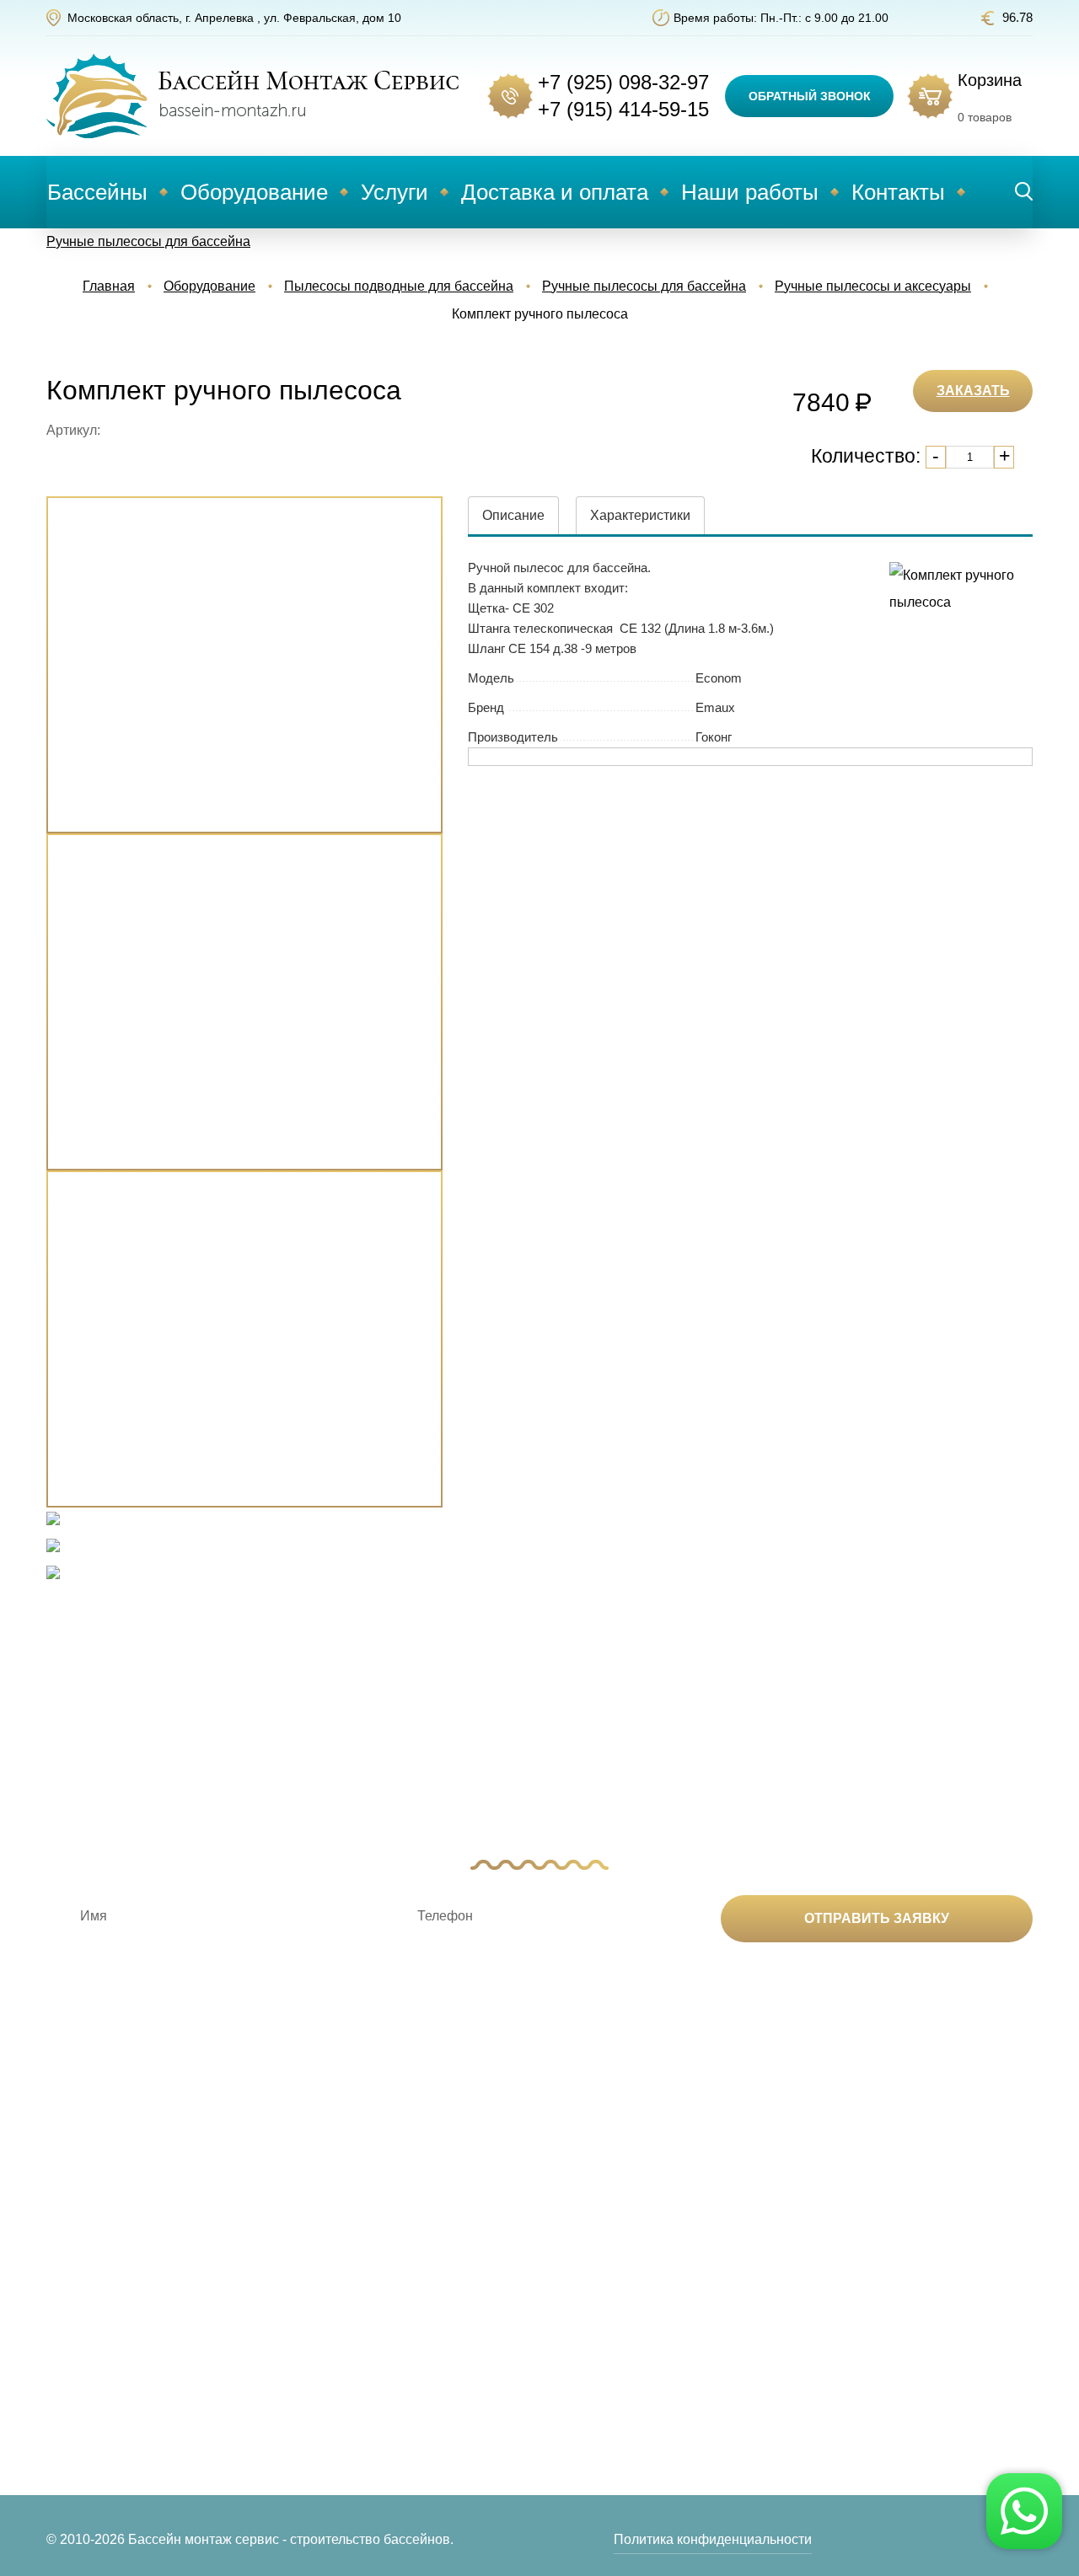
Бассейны (97, 192)
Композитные (89, 2242)
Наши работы (750, 192)
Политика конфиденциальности (713, 2539)
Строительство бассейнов (536, 2242)
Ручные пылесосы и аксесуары (873, 286)
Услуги (395, 192)
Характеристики (640, 515)
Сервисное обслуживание (537, 2314)
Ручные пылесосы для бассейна (148, 241)
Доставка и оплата (555, 192)
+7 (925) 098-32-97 (623, 82)
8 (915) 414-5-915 (930, 2270)
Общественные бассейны (127, 2413)
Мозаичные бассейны (115, 2361)
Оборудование (254, 192)
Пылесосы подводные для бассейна (399, 286)
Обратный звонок (810, 96)
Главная (109, 286)
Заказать (973, 391)
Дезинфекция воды (311, 2242)
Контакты (898, 192)
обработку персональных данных (734, 1989)
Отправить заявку (877, 1918)
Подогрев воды (299, 2268)
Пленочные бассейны (115, 2387)
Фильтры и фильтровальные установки (304, 2361)
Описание (513, 515)
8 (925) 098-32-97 (930, 2242)
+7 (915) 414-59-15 (623, 109)
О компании (695, 2242)
